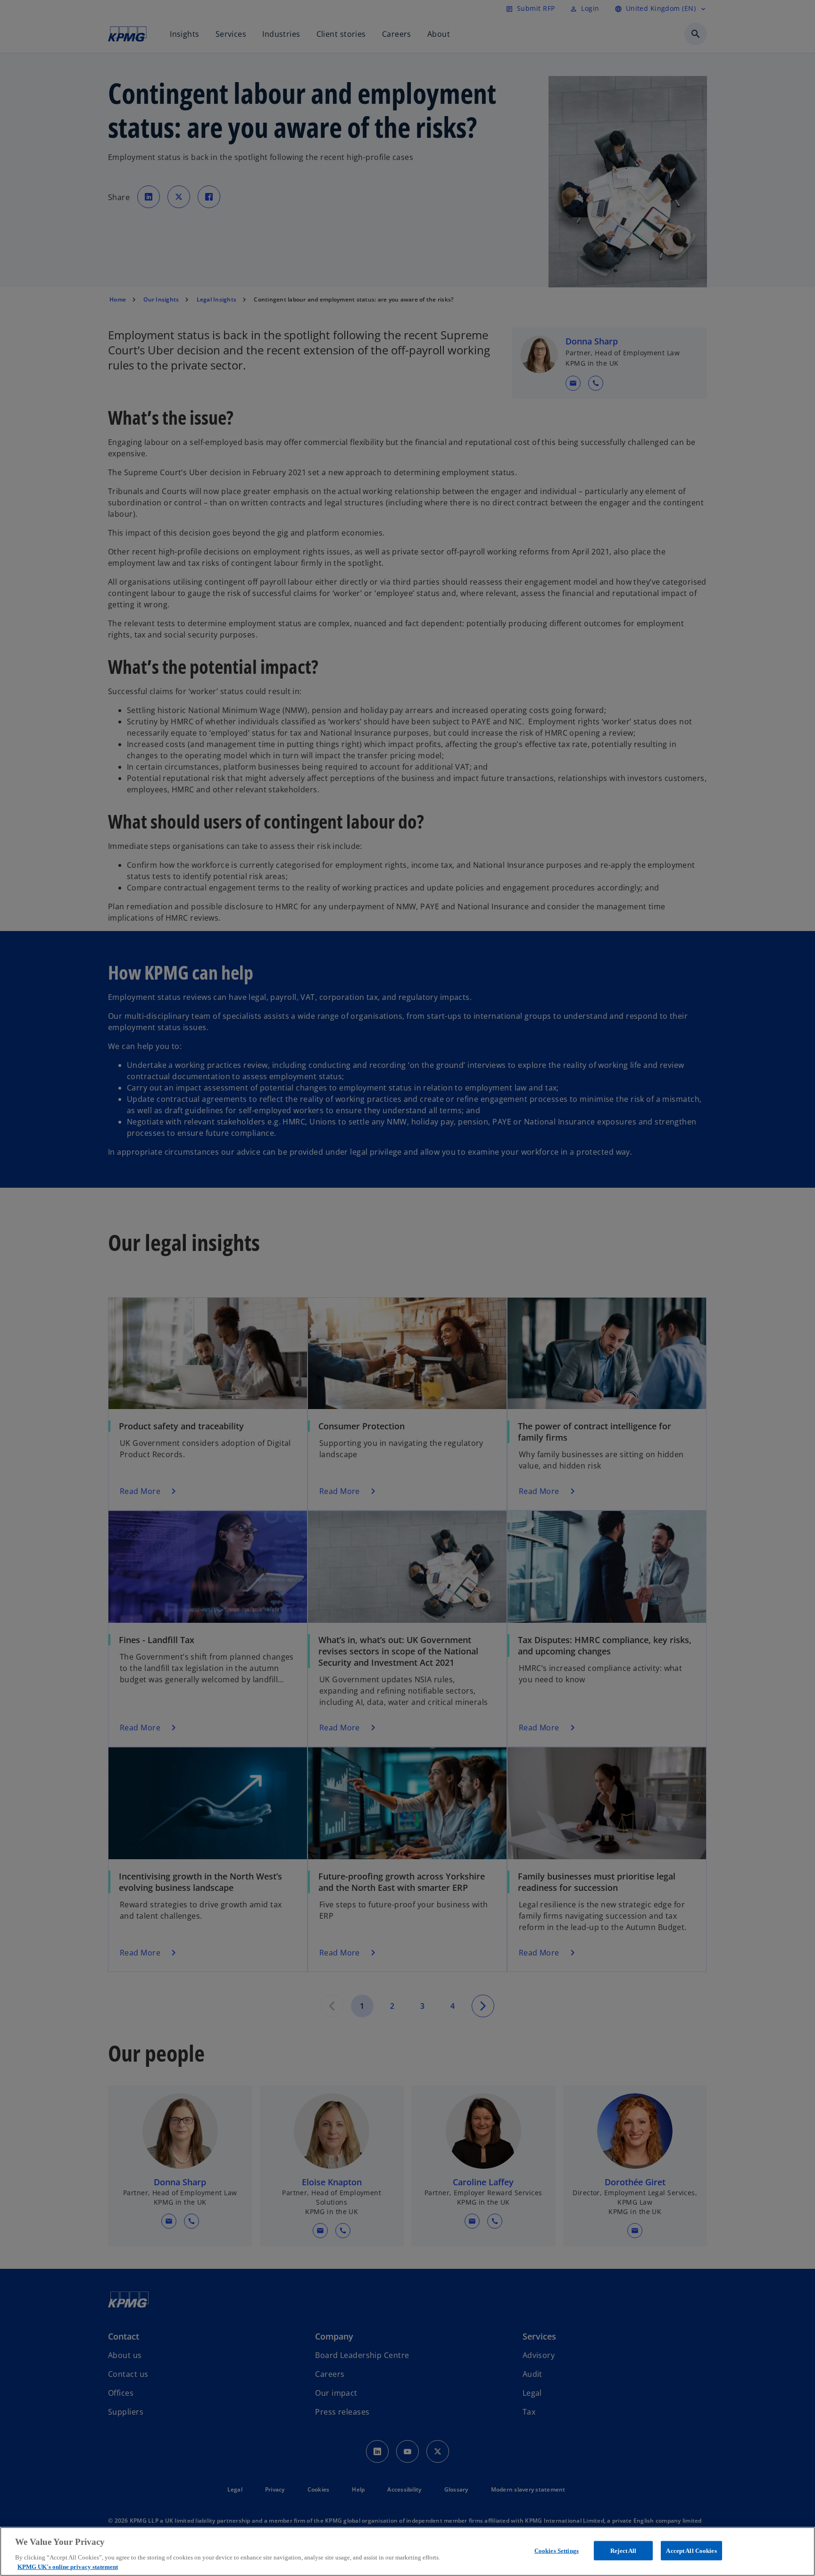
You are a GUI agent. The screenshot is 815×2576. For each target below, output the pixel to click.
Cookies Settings (557, 2551)
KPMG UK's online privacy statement (68, 2566)
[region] (407, 2551)
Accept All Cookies (691, 2551)
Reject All (623, 2551)
